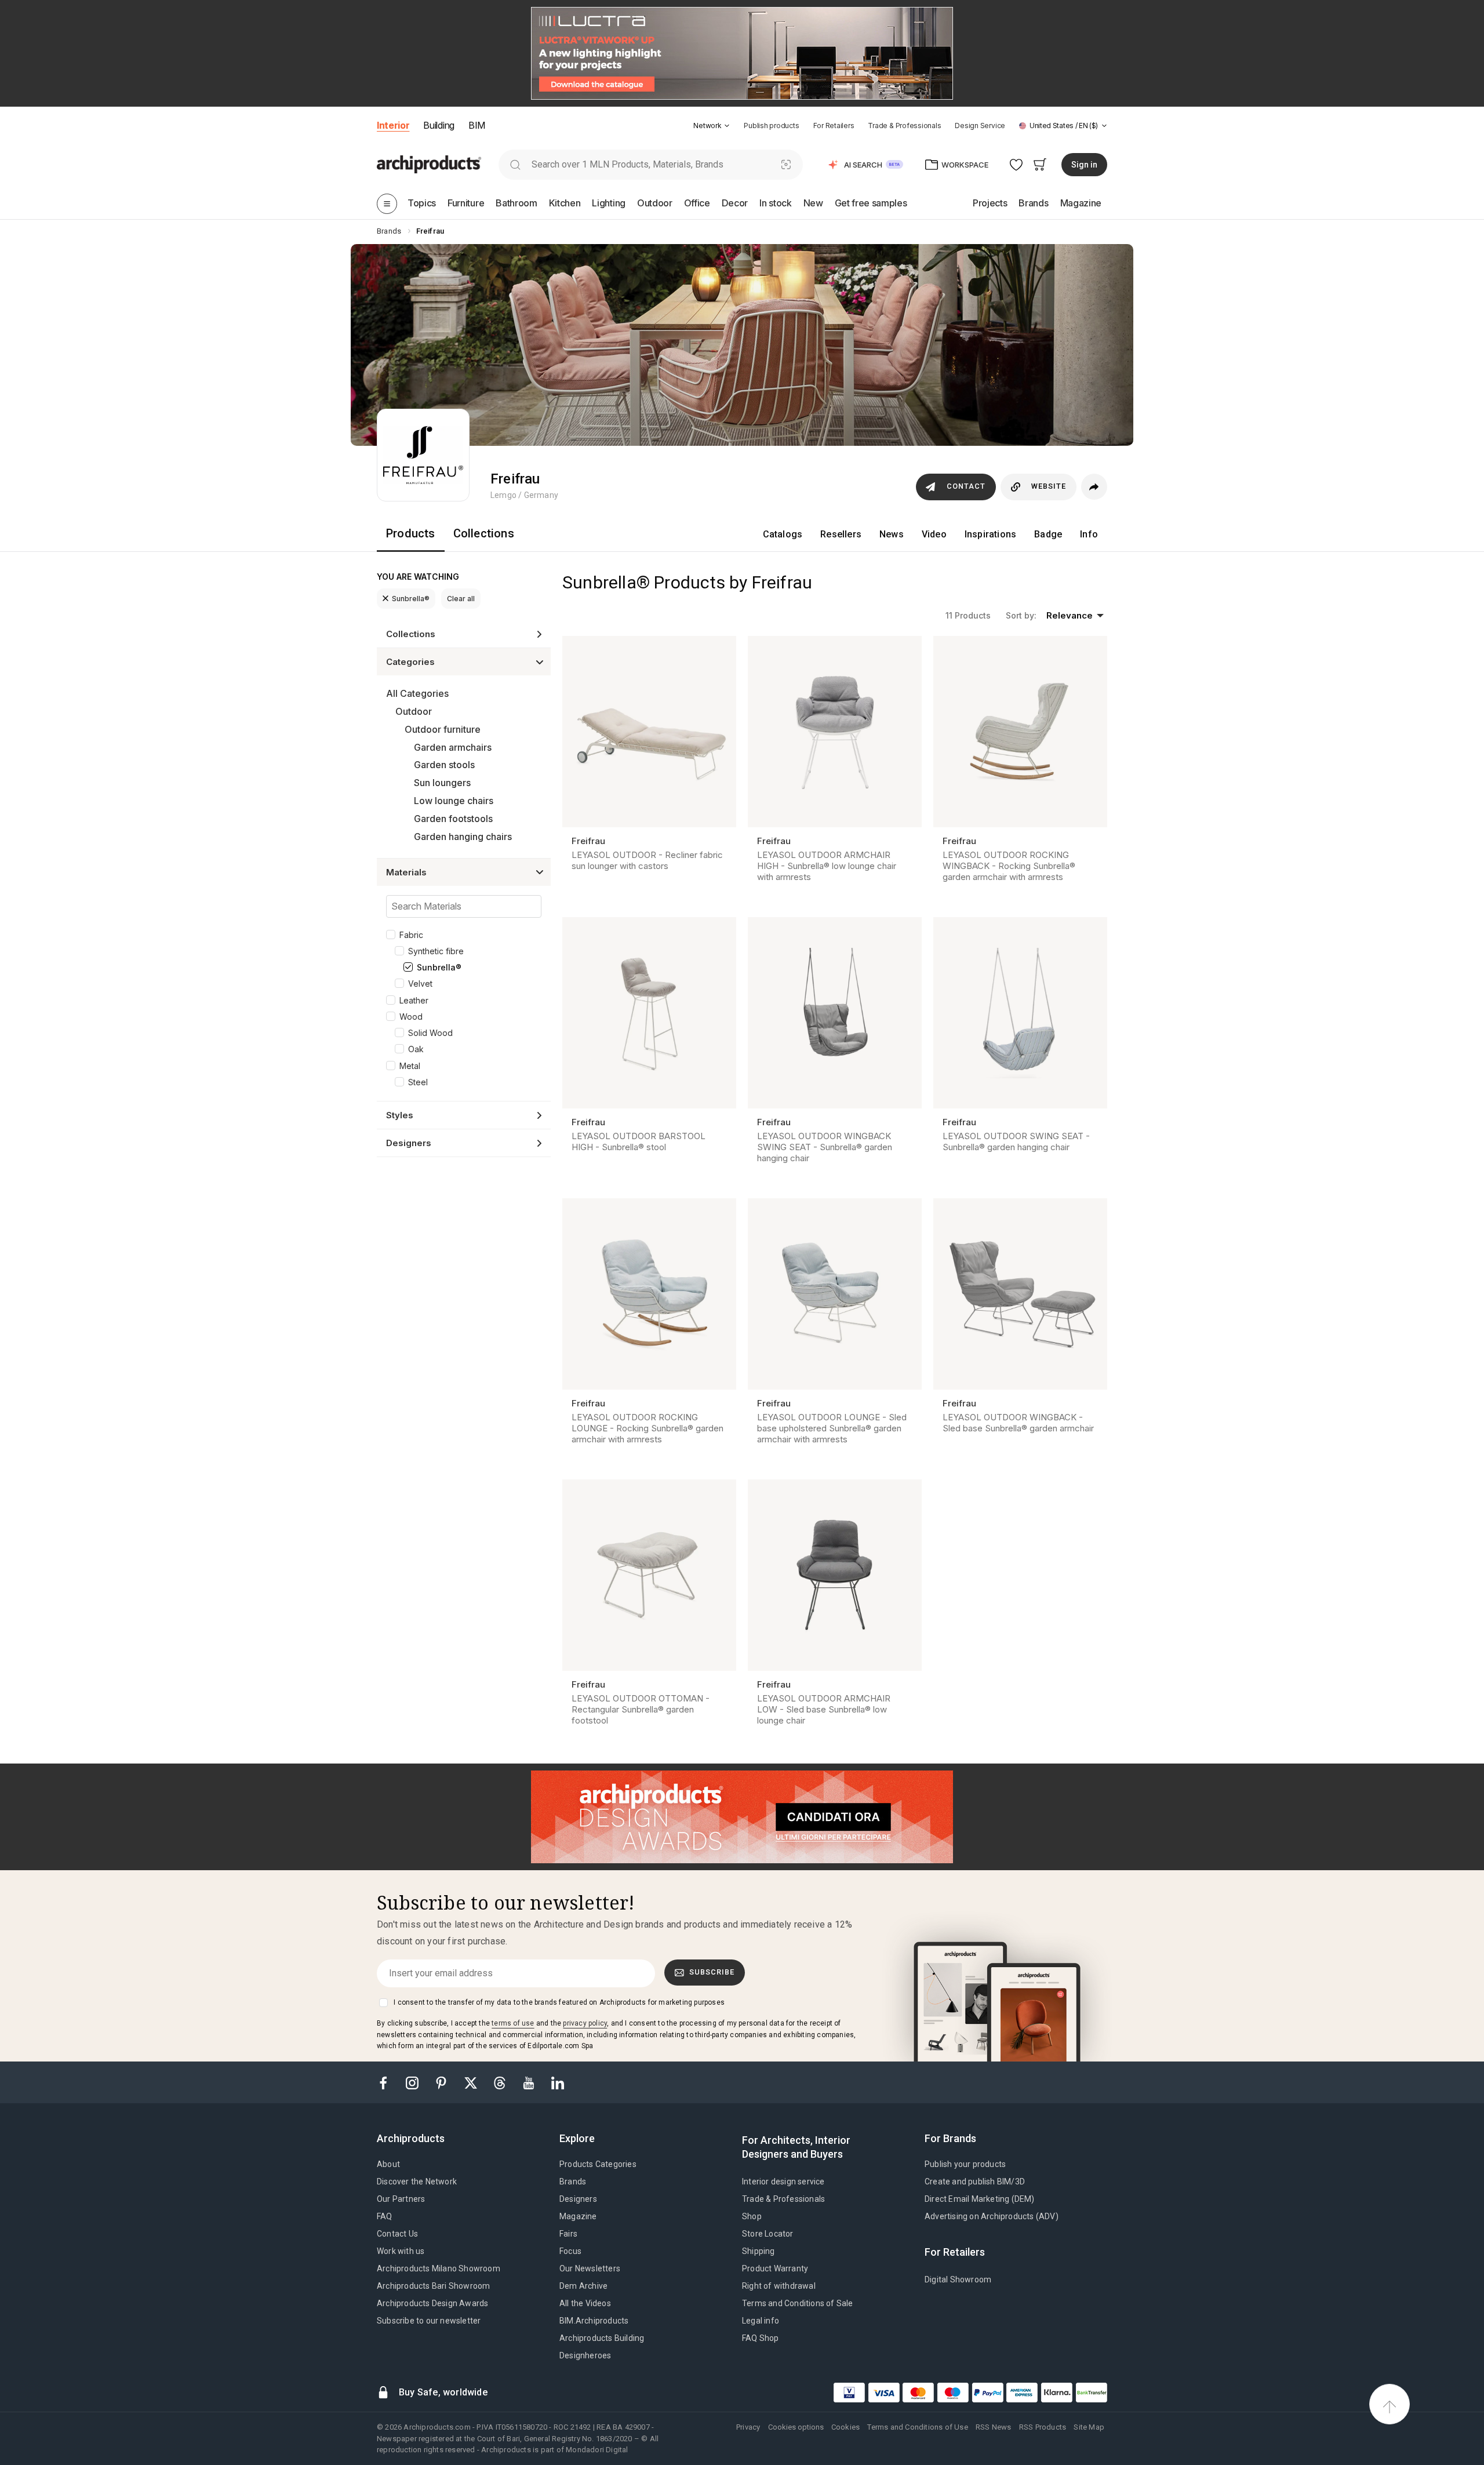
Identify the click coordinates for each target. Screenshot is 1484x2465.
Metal (410, 1066)
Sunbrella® (411, 599)
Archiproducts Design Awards (432, 2303)
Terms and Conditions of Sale (798, 2303)
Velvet (420, 984)
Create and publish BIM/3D (975, 2182)
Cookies (845, 2427)
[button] (712, 126)
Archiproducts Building (602, 2338)
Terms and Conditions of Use (917, 2427)
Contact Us (397, 2234)
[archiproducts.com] (429, 164)
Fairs (568, 2234)
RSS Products (1043, 2427)
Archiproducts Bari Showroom (433, 2286)
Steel (418, 1082)
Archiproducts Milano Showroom (439, 2268)
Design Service (980, 126)
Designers (578, 2199)
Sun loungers (442, 783)
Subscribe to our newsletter (429, 2321)
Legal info (761, 2321)
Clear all (461, 599)
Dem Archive (583, 2286)
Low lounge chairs (454, 801)
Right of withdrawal (779, 2286)
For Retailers (834, 126)
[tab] (727, 126)
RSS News (994, 2427)
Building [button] (439, 125)
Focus (570, 2251)
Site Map (1089, 2427)
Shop (752, 2216)
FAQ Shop (761, 2338)
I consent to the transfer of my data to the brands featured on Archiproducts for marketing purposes (559, 2002)
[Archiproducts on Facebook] (388, 2082)
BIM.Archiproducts (594, 2321)
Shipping (759, 2251)
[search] (515, 164)
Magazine (578, 2216)
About (388, 2164)
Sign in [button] (1084, 165)
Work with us (401, 2251)
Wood (411, 1017)
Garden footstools (453, 819)
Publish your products (965, 2164)
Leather (414, 1000)
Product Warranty (775, 2268)
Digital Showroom (958, 2279)
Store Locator (768, 2234)
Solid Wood (430, 1033)
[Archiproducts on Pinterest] (442, 2082)
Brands (573, 2182)
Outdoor (414, 711)
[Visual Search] (786, 164)
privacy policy (585, 2023)
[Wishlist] (1016, 164)
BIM (477, 125)
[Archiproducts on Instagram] (413, 2082)
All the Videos (585, 2303)
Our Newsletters (590, 2268)
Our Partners (401, 2199)
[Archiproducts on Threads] (501, 2082)
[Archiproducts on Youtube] (530, 2082)
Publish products (771, 126)
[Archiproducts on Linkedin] (558, 2082)
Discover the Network (417, 2182)
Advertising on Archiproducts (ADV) (992, 2216)
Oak (416, 1049)
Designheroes (585, 2355)
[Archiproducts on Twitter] (472, 2082)
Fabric (411, 935)
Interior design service (783, 2182)
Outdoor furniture (443, 729)
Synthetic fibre (436, 951)
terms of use (513, 2023)
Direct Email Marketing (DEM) (980, 2199)
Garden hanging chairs (463, 837)
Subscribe (712, 1972)
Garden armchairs (453, 747)
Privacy (748, 2427)
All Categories (417, 693)
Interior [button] (393, 125)
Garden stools (444, 765)
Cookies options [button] (796, 2427)
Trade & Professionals (904, 126)
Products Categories (598, 2164)
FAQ (385, 2216)
